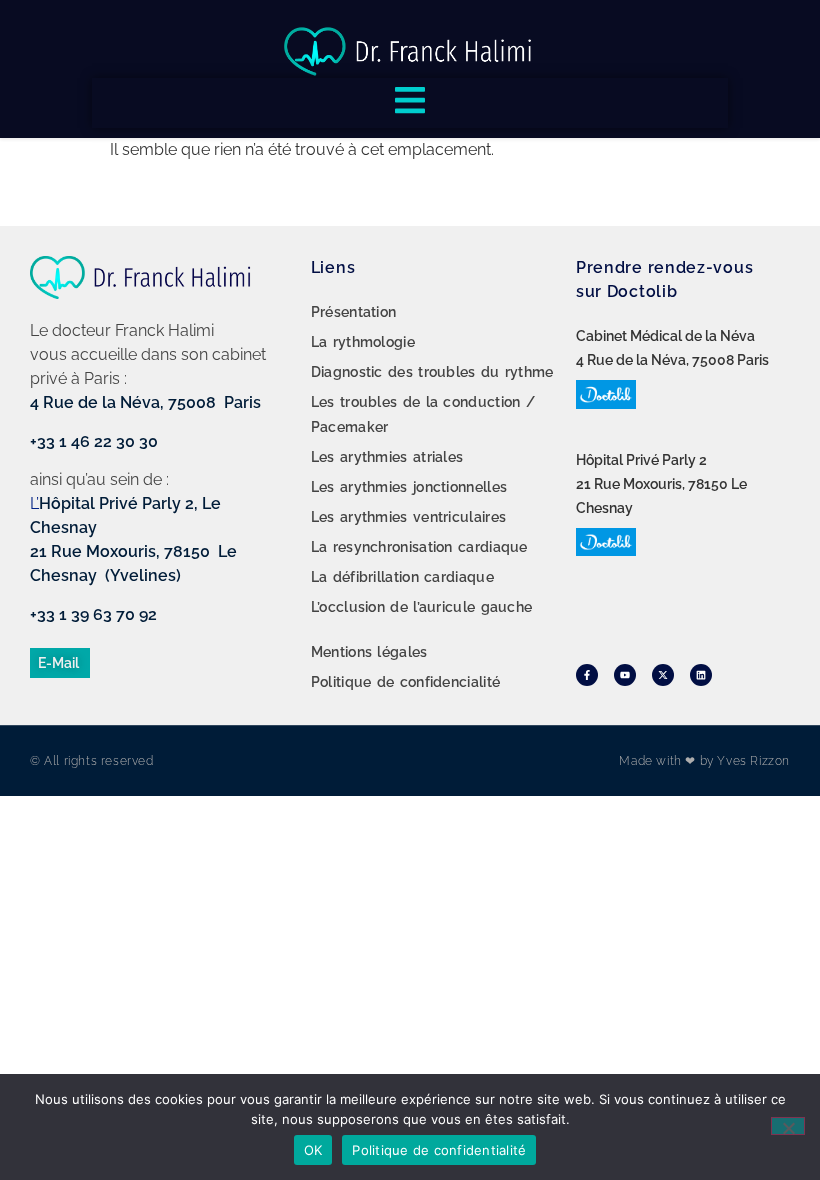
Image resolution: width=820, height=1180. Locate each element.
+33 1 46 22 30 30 (94, 441)
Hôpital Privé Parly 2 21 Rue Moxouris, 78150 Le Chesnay (661, 484)
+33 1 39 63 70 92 (93, 614)
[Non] (788, 1126)
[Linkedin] (701, 675)
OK (313, 1150)
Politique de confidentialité (439, 1150)
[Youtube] (625, 675)
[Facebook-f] (587, 675)
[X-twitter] (663, 675)
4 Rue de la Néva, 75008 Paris (145, 402)
